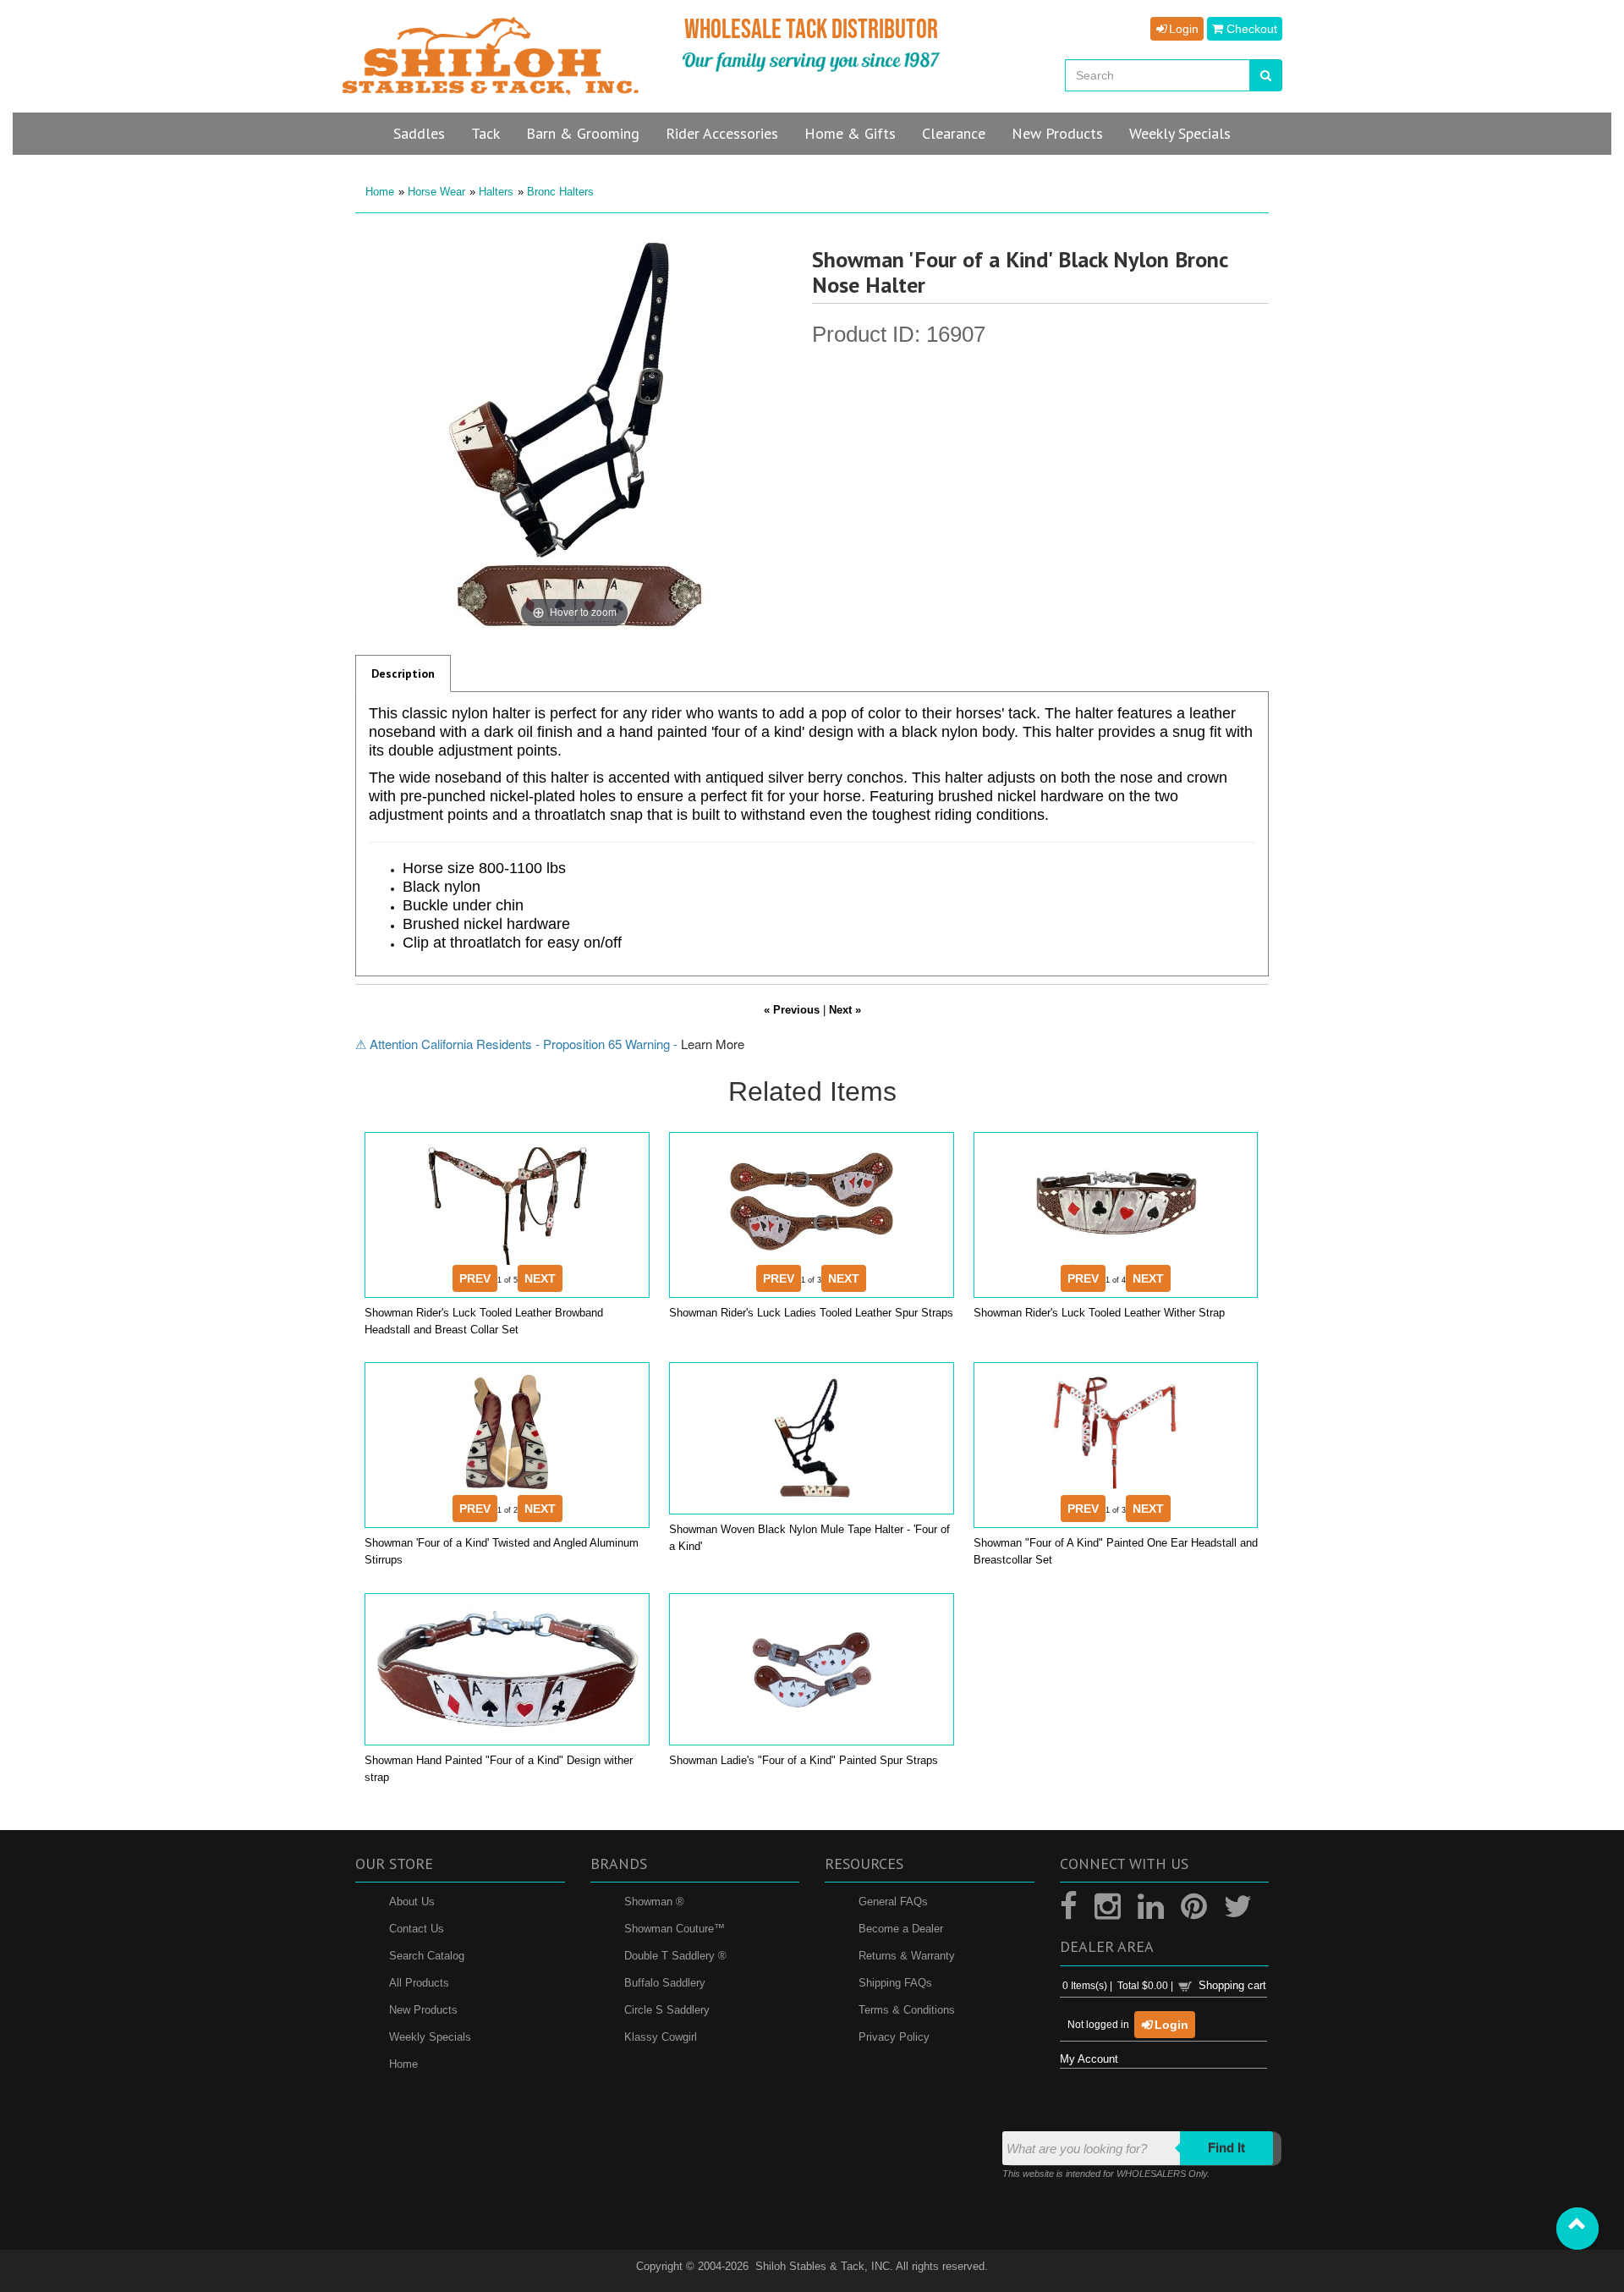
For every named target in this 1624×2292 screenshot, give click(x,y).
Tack (486, 133)
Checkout (1250, 29)
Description (403, 673)
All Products (419, 1983)
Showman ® (654, 1902)
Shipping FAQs (895, 1983)
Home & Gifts (850, 133)
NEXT (540, 1278)
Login (1182, 29)
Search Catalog (427, 1956)
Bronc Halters (560, 192)
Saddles (419, 133)
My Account (1089, 2059)
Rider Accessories (722, 133)
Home (380, 192)
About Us (412, 1902)
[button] (1577, 2229)
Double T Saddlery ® (675, 1956)
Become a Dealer (901, 1929)
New (1057, 133)
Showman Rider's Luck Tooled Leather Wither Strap (1099, 1313)
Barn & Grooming (583, 133)
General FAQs (893, 1902)
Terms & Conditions (907, 2010)
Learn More (713, 1044)
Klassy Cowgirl (661, 2037)
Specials (1180, 133)
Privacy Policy (894, 2037)
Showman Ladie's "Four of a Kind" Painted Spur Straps (804, 1760)
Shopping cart (1232, 1985)
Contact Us (417, 1929)
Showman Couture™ (675, 1929)
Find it (1226, 2148)
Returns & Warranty (907, 1956)
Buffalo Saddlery (665, 1983)
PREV (475, 1278)
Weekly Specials (430, 2037)
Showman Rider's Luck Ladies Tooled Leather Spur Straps (811, 1313)
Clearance (954, 133)
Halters (496, 192)
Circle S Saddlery (667, 2010)
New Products (423, 2010)
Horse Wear (436, 192)
